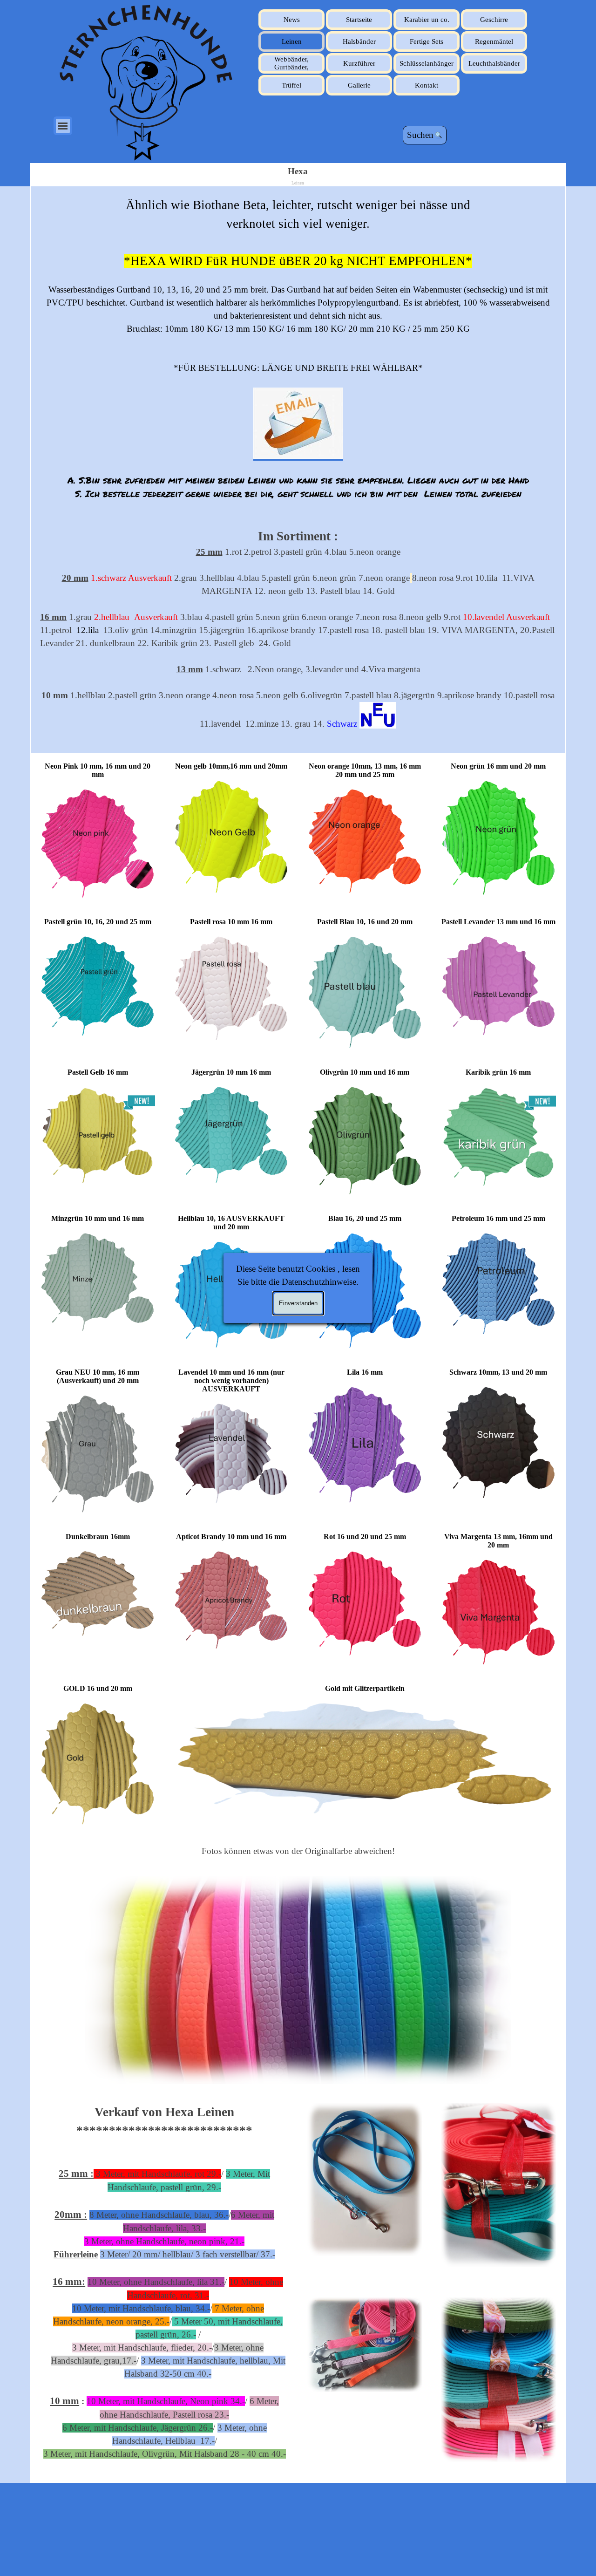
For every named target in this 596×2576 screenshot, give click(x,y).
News (292, 20)
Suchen (420, 135)
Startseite (359, 20)
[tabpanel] (298, 470)
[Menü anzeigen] (63, 126)
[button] (298, 424)
